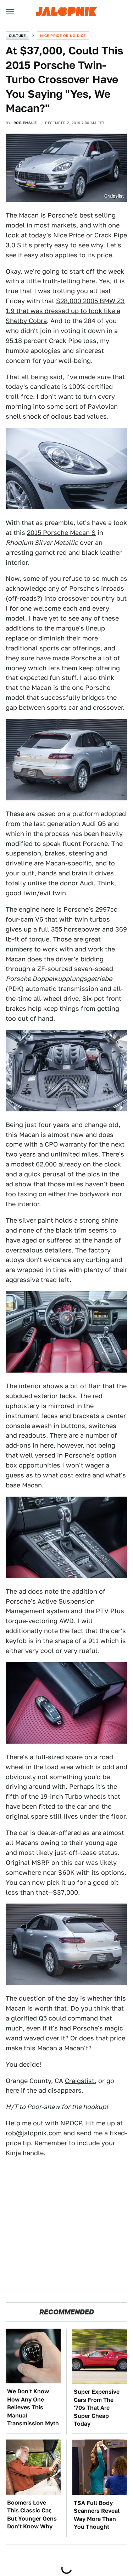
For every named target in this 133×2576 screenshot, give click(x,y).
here (12, 2090)
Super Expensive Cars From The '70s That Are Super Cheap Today (97, 2408)
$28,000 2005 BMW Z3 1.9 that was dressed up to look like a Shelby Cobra (65, 311)
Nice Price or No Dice (63, 36)
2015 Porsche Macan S (61, 533)
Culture (17, 36)
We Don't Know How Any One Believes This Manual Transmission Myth (33, 2407)
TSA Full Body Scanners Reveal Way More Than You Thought (97, 2515)
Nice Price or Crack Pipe (90, 235)
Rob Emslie (25, 123)
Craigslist (80, 2081)
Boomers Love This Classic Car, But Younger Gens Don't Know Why (32, 2515)
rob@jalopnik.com (34, 2133)
